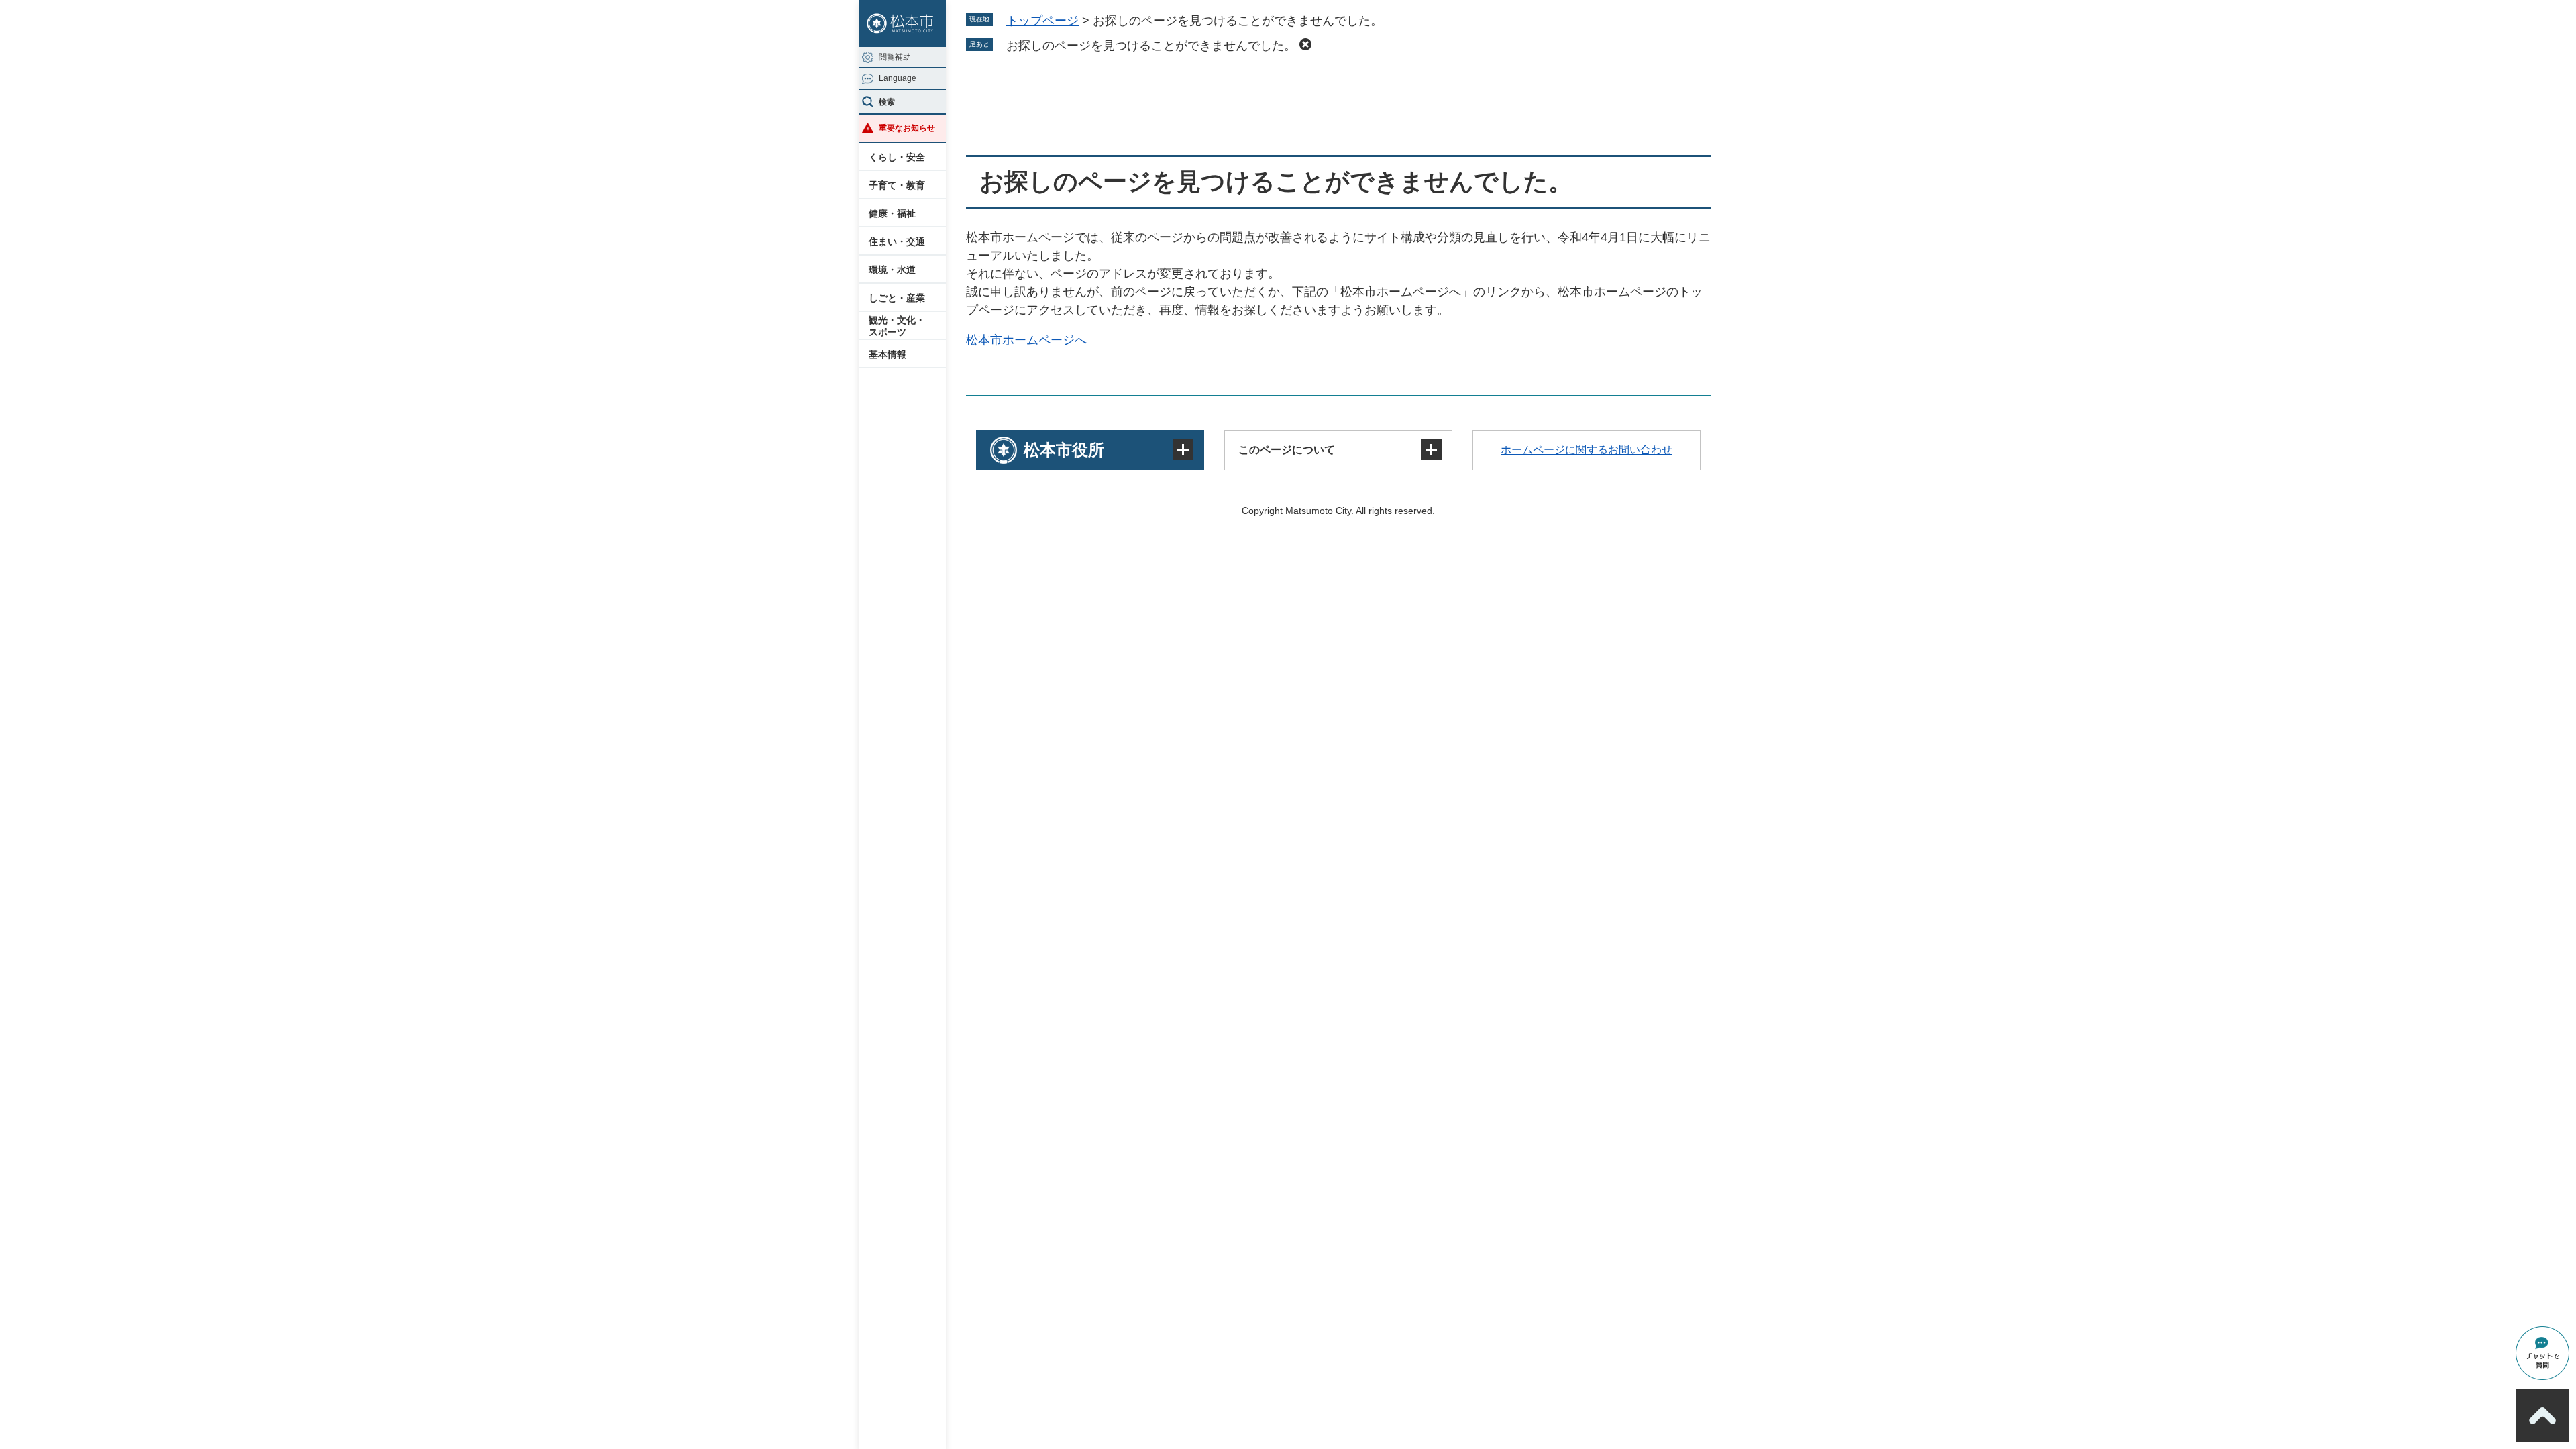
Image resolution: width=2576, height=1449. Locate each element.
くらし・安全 (897, 157)
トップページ (1042, 21)
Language (898, 78)
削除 (1305, 44)
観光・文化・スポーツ (897, 326)
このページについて (1287, 450)
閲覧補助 (895, 57)
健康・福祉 (892, 213)
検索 (887, 102)
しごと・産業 (897, 298)
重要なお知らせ (907, 128)
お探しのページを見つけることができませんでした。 (1151, 46)
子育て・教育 (897, 185)
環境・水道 (892, 270)
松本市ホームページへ (1026, 340)
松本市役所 (1064, 450)
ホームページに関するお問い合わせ (1587, 450)
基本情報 (888, 354)
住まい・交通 (897, 241)
